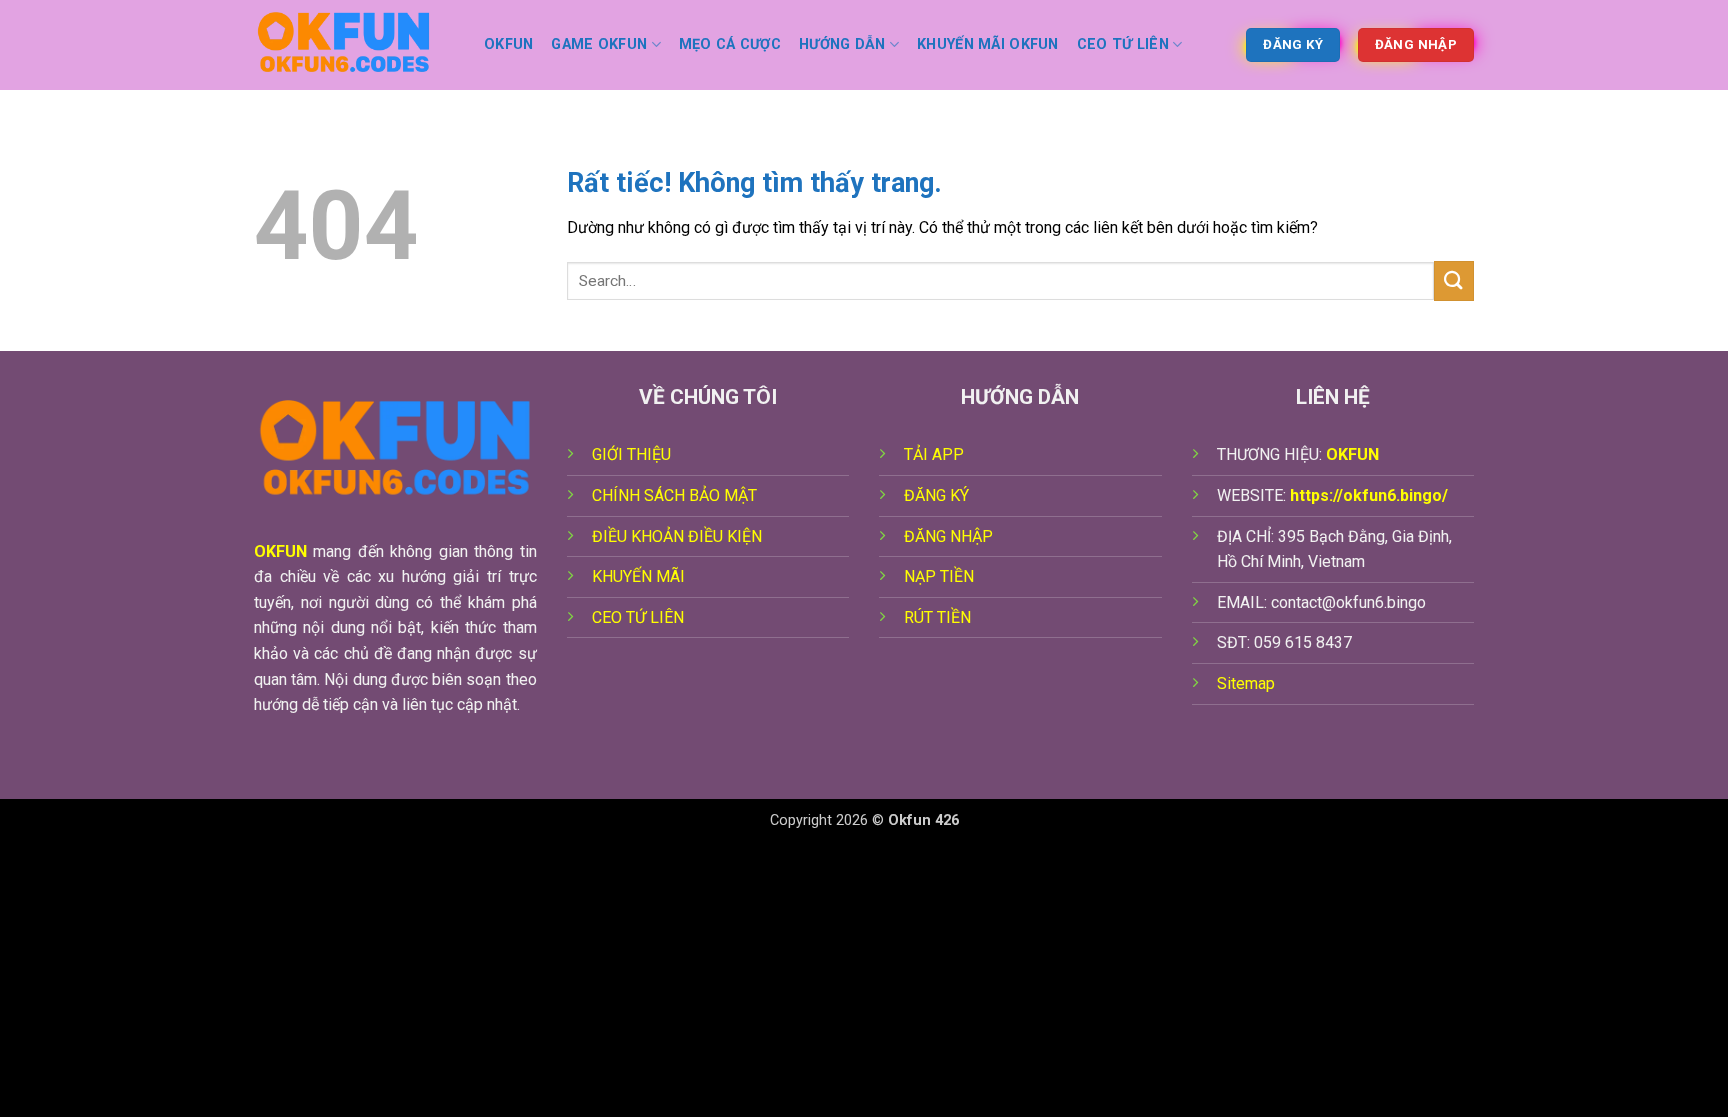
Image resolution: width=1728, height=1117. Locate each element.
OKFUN (280, 551)
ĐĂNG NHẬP (948, 536)
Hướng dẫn (842, 44)
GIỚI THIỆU (631, 454)
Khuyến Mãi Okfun (988, 44)
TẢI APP (934, 454)
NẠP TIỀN (939, 576)
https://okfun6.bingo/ (1369, 495)
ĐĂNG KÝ (936, 495)
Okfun (508, 44)
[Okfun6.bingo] (354, 45)
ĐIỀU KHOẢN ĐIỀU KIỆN (677, 536)
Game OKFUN (599, 44)
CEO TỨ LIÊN (638, 617)
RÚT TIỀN (937, 617)
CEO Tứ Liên (1123, 44)
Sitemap (1246, 683)
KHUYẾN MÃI (638, 576)
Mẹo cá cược (730, 44)
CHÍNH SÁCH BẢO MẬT (674, 495)
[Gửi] (1454, 280)
